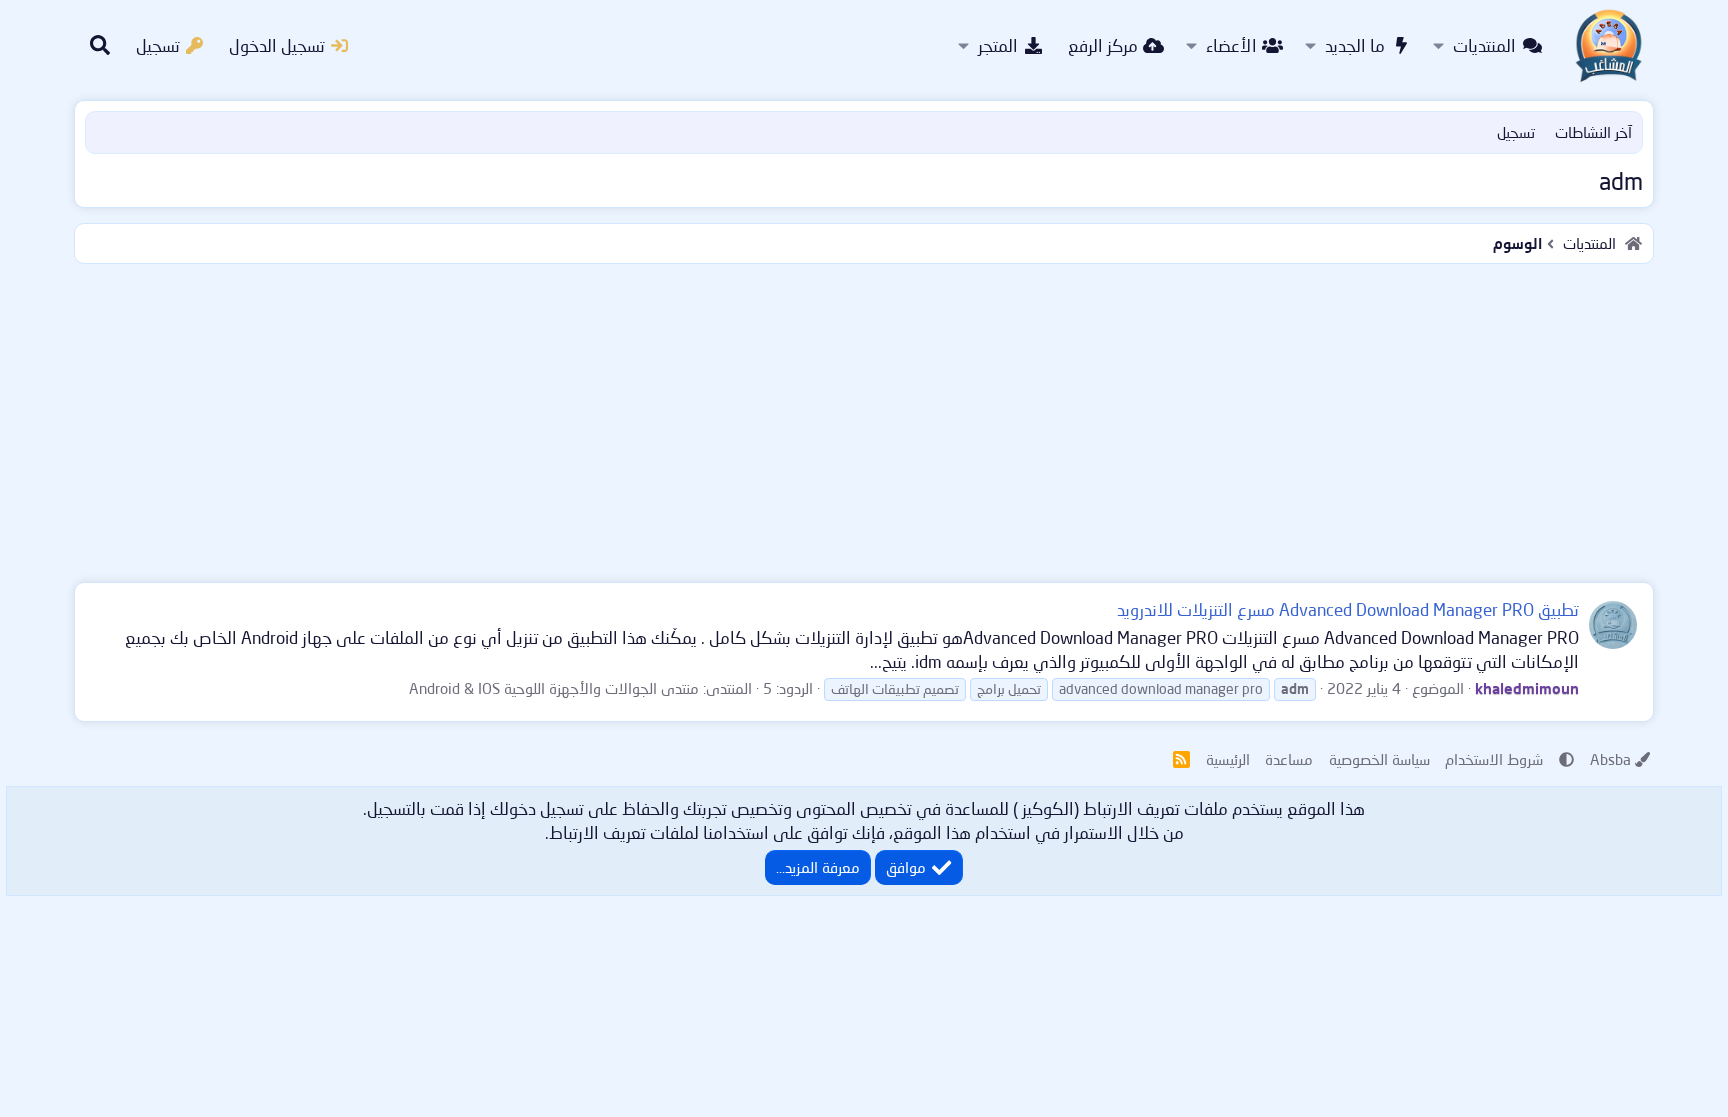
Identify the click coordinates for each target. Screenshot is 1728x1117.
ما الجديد (1355, 45)
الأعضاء (1231, 45)
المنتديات (1484, 45)
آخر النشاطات (1593, 132)
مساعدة (1289, 759)
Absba (1610, 759)
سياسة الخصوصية (1379, 759)
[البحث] (100, 46)
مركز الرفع (1103, 45)
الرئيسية (1228, 759)
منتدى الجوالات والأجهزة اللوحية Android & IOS (554, 688)
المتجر (998, 45)
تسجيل (1516, 132)
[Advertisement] (864, 419)
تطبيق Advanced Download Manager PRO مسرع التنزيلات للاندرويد (1348, 609)
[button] (1438, 46)
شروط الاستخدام (1494, 759)
